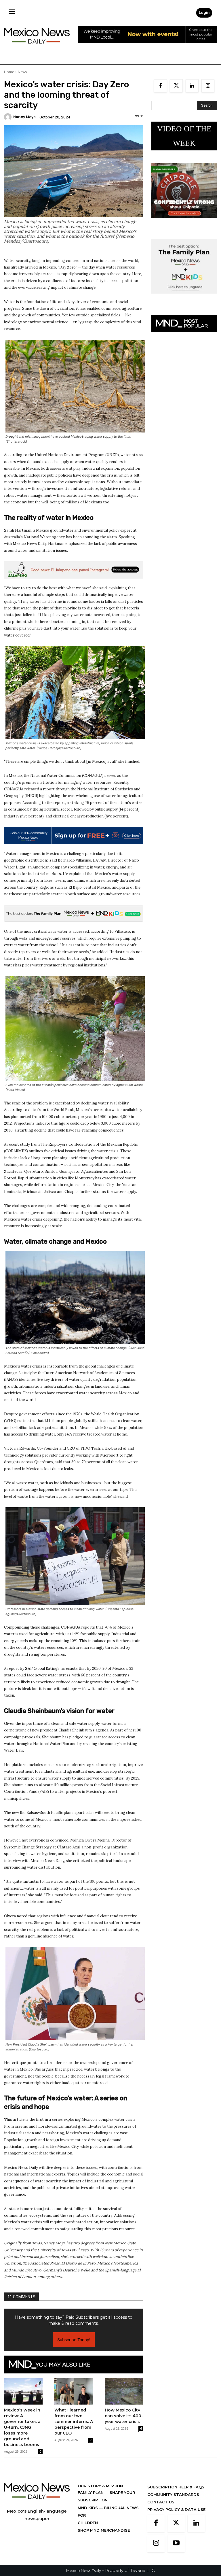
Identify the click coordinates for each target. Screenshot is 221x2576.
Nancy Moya (24, 117)
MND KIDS (88, 2508)
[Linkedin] (192, 86)
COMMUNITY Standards (173, 2494)
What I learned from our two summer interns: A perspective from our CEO (74, 2422)
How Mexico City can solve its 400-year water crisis (124, 2416)
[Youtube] (176, 2543)
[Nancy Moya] (9, 117)
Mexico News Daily (84, 2571)
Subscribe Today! (74, 2340)
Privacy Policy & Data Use (176, 2509)
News (22, 72)
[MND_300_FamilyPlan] (184, 298)
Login (204, 13)
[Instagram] (208, 86)
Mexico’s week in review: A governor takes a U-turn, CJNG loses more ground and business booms (22, 2427)
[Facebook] (160, 86)
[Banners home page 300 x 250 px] (184, 222)
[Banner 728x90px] (74, 914)
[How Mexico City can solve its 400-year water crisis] (124, 2391)
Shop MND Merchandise (104, 2530)
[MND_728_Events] (147, 47)
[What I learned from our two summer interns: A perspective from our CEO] (74, 2391)
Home (9, 72)
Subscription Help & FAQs (176, 2487)
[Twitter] (176, 86)
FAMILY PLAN (91, 2492)
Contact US (161, 2502)
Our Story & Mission (100, 2486)
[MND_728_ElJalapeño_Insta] (74, 570)
